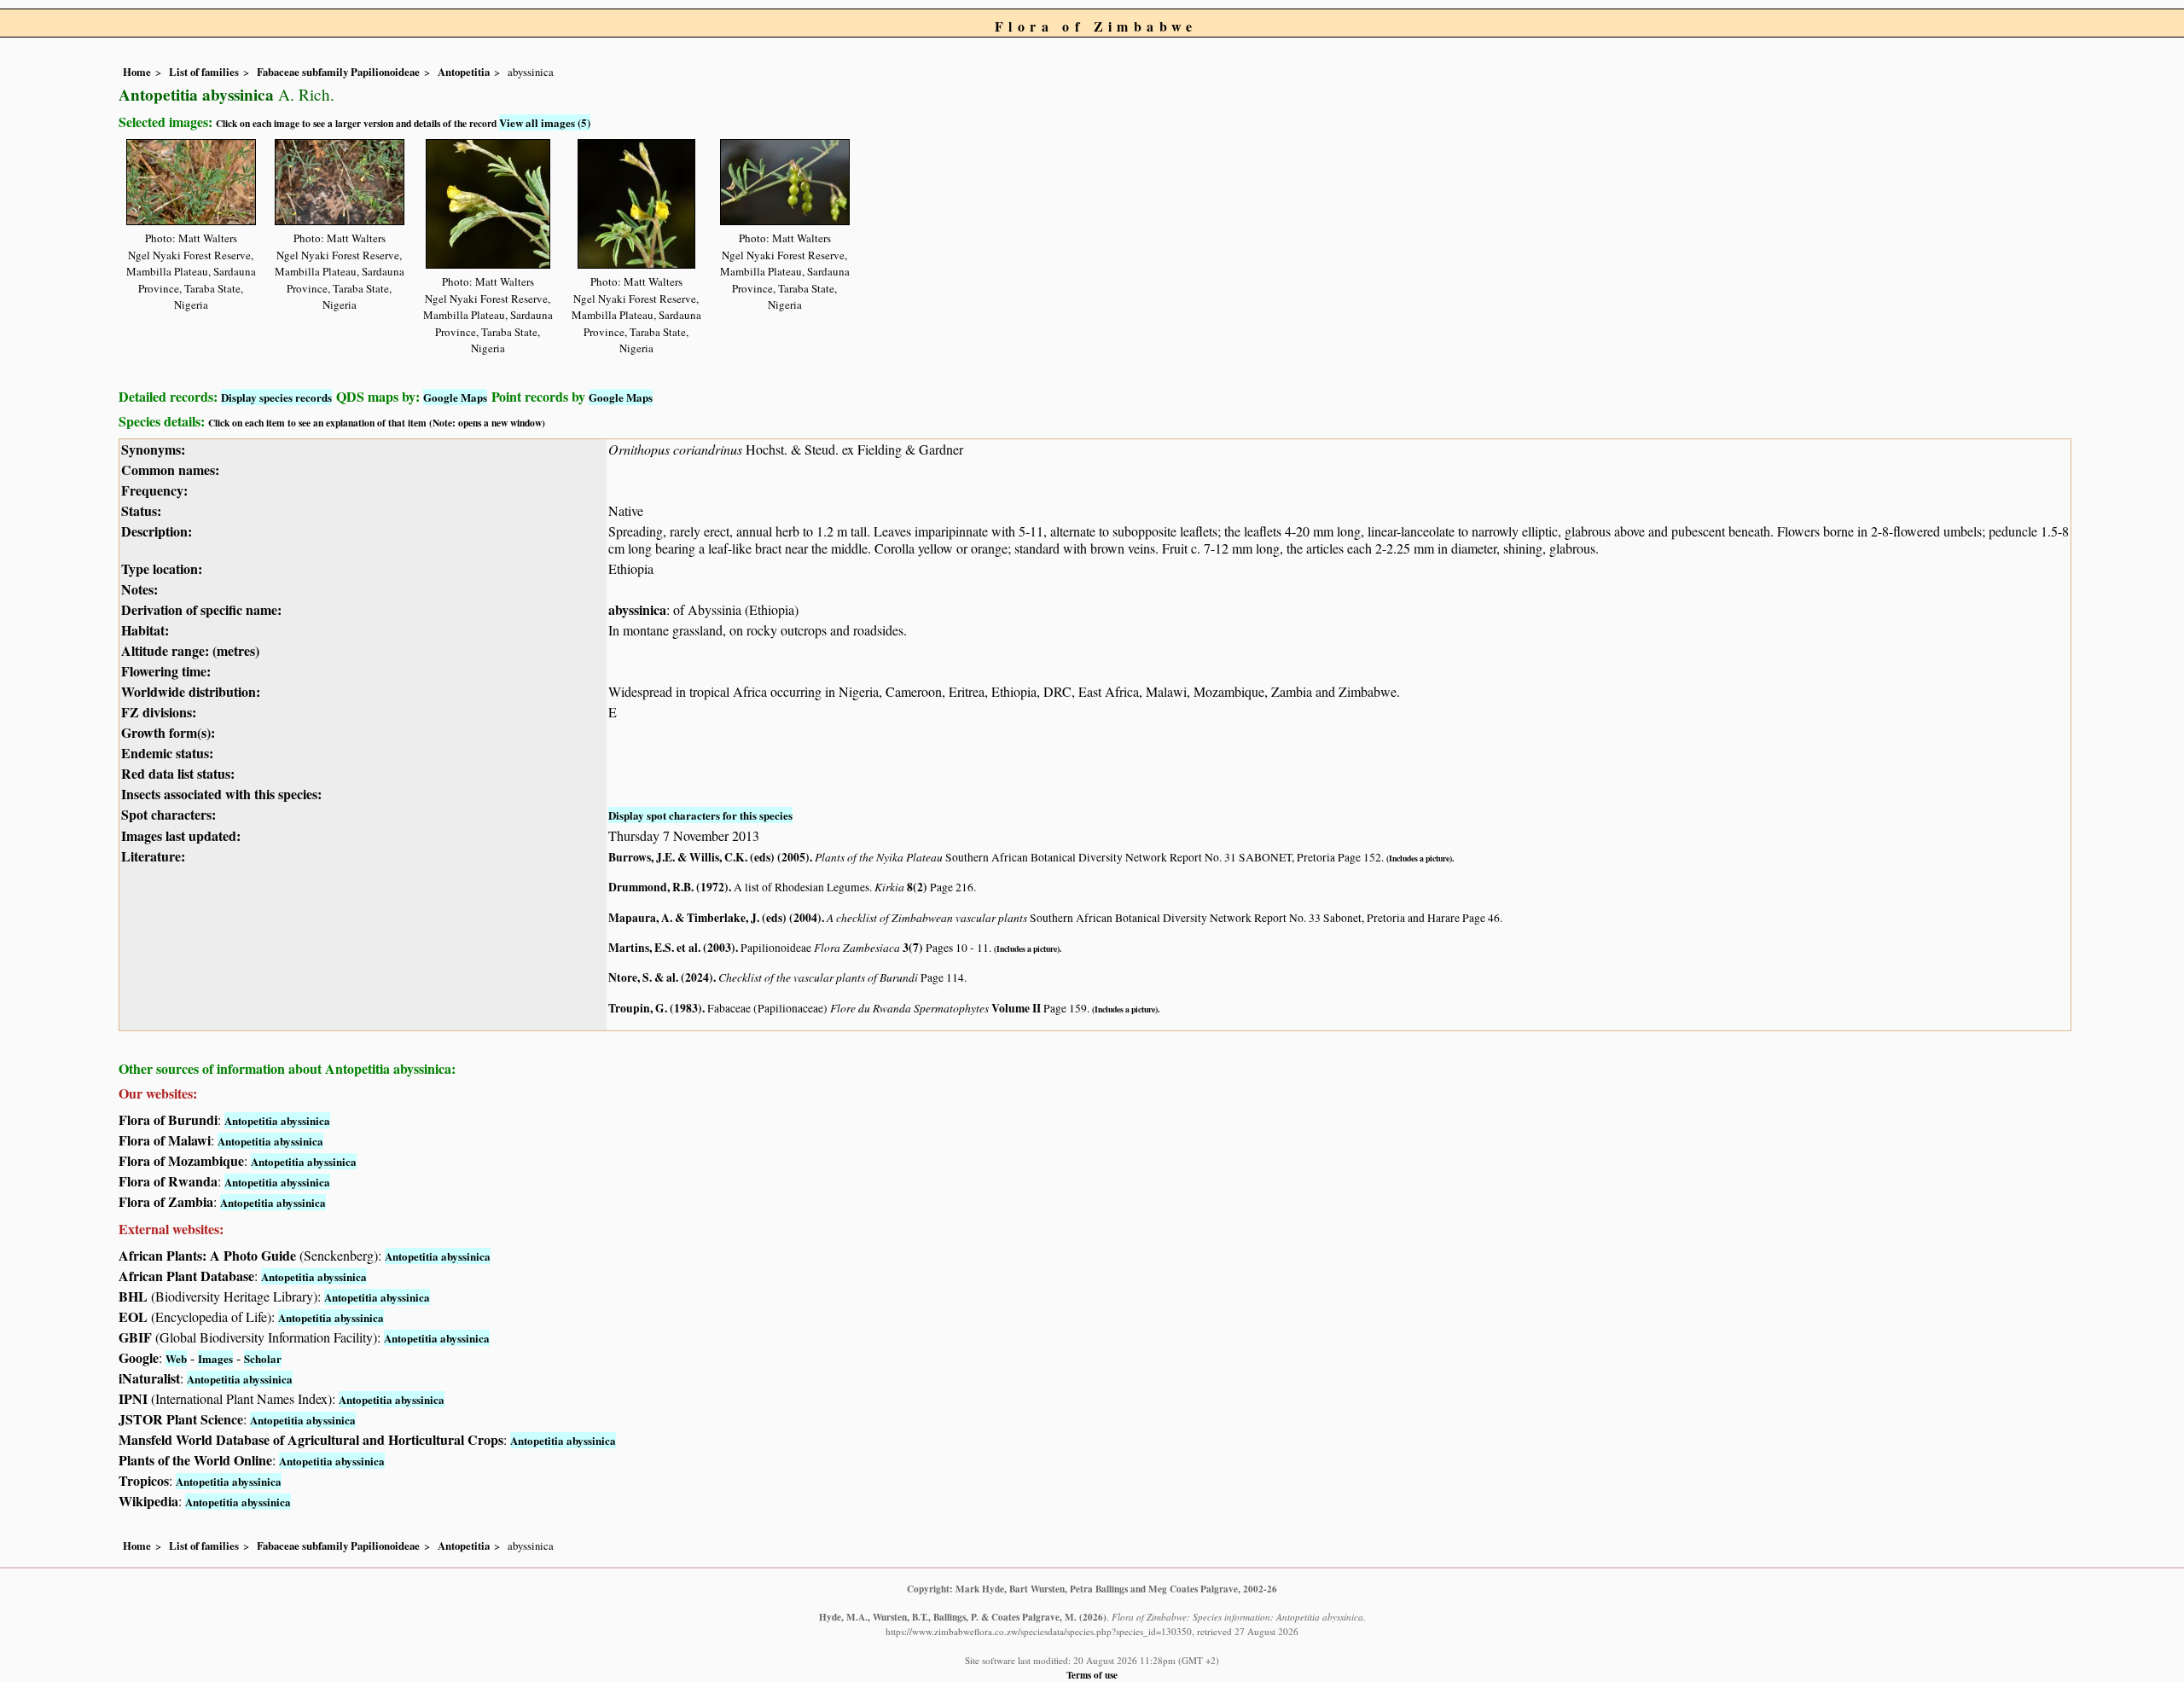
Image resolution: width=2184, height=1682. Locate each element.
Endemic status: (167, 753)
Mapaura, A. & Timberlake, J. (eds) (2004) (715, 918)
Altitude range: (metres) (190, 650)
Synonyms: (153, 449)
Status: (141, 510)
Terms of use (1092, 1675)
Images (215, 1358)
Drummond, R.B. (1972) (668, 887)
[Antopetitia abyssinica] (191, 180)
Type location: (162, 568)
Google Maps (455, 397)
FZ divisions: (159, 712)
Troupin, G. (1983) (655, 1008)
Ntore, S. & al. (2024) (661, 977)
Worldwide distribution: (191, 691)
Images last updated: (181, 835)
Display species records (276, 397)
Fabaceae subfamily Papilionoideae (338, 72)
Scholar (263, 1358)
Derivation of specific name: (201, 609)
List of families (204, 72)
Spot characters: (168, 814)
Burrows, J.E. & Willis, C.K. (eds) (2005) (709, 857)
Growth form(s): (168, 732)
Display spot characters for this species (700, 815)
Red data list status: (178, 773)
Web (176, 1358)
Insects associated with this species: (221, 794)
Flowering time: (166, 671)
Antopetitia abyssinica (277, 1120)
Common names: (170, 470)
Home (137, 72)
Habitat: (145, 630)
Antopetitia (464, 72)
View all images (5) (545, 122)
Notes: (139, 589)
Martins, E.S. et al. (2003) (672, 948)
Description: (157, 531)
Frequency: (154, 490)
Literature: (153, 856)
